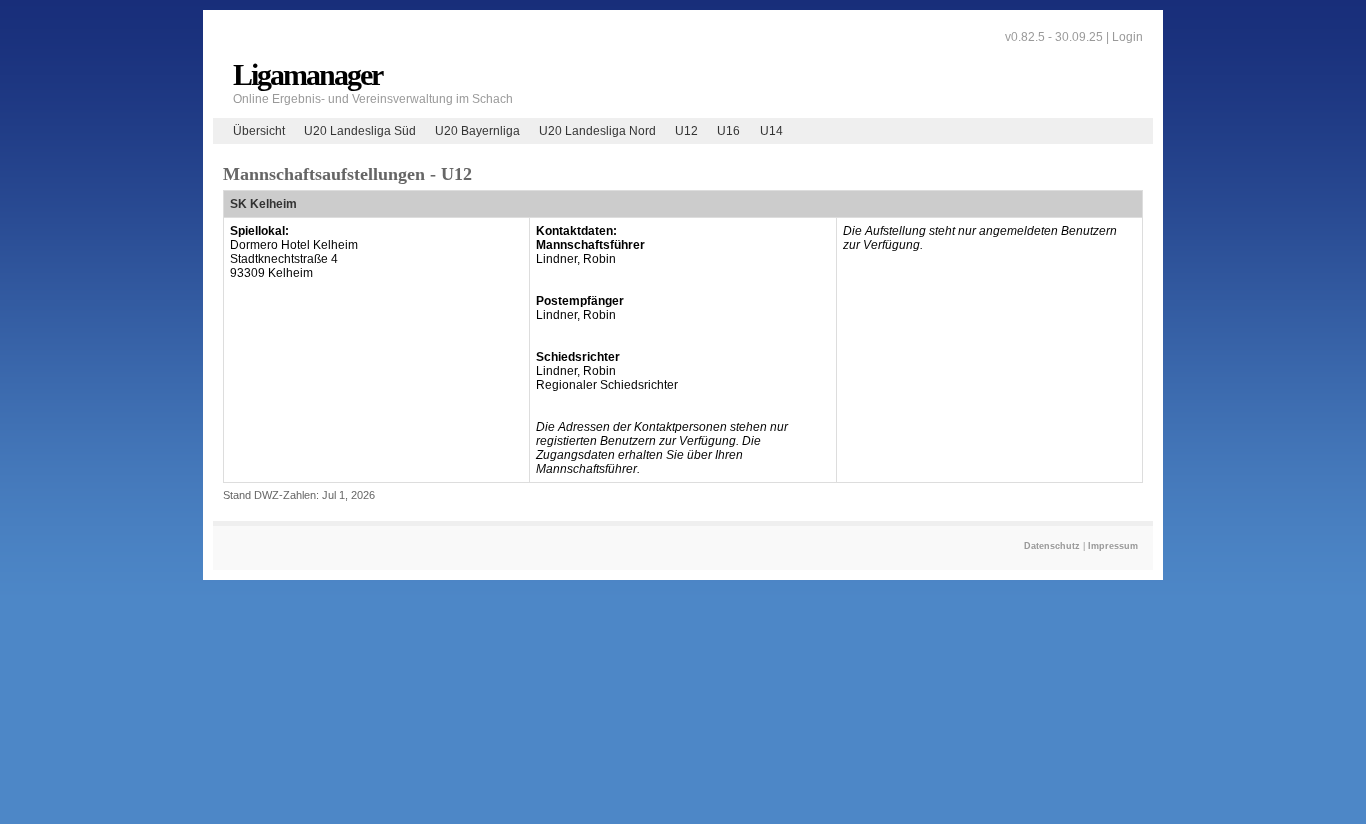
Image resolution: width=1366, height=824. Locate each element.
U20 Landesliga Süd (360, 131)
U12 (686, 131)
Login (1127, 37)
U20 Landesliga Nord (597, 131)
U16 (728, 131)
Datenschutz (1052, 546)
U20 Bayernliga (477, 131)
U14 (771, 131)
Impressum (1113, 546)
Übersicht (259, 131)
